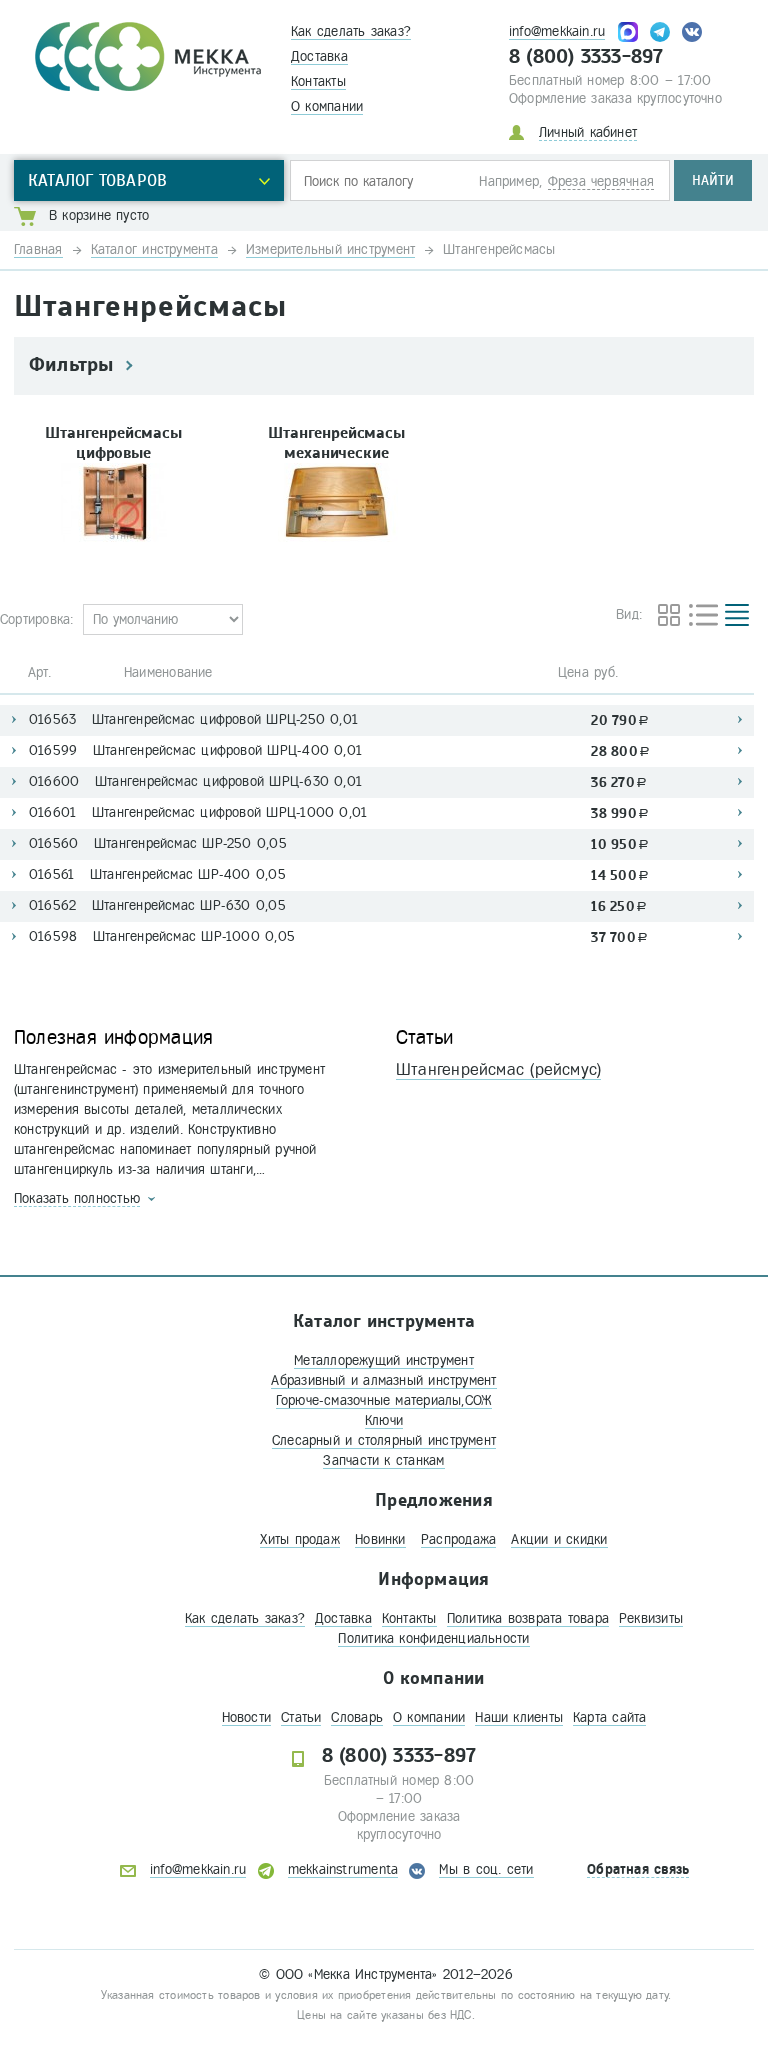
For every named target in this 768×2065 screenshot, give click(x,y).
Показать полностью (77, 1198)
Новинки (380, 1539)
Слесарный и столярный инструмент (384, 1440)
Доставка (319, 56)
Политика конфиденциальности (433, 1638)
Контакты (318, 81)
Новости (247, 1717)
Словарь (357, 1717)
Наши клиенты (519, 1717)
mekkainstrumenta (343, 1869)
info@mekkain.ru (557, 31)
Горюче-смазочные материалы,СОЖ (384, 1400)
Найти (713, 180)
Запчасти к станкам (383, 1460)
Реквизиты (651, 1618)
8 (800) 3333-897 (586, 57)
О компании (327, 106)
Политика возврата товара (528, 1618)
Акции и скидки (559, 1539)
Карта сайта (609, 1717)
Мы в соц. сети (486, 1869)
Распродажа (458, 1539)
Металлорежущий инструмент (384, 1360)
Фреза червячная (601, 181)
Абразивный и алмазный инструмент (383, 1380)
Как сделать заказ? (351, 31)
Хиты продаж (299, 1539)
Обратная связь (638, 1869)
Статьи (301, 1717)
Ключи (384, 1420)
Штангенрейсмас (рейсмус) (498, 1069)
